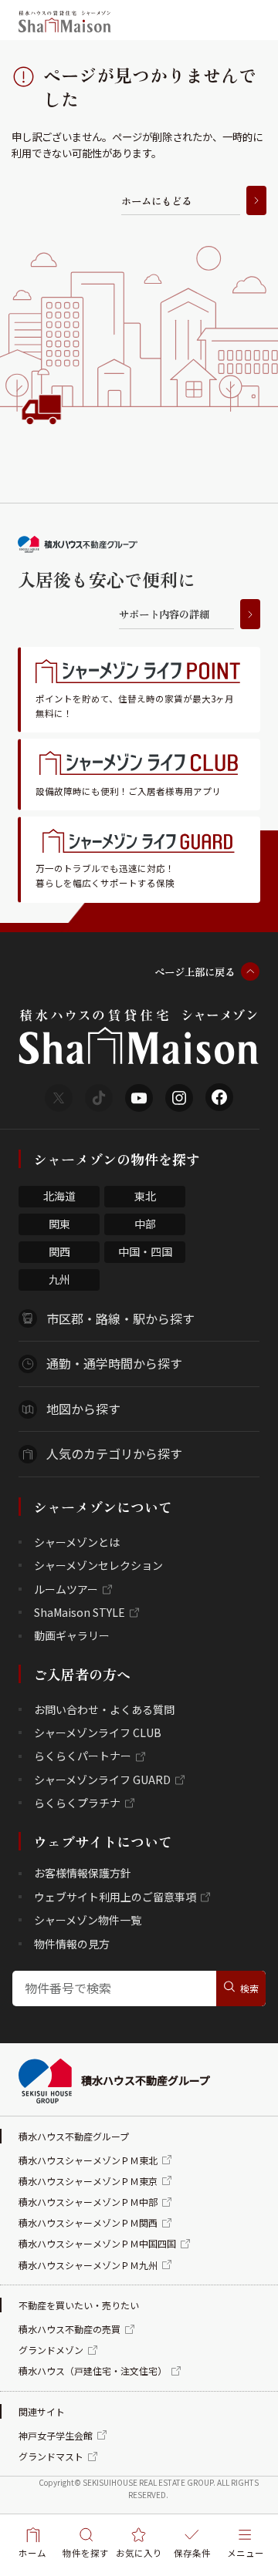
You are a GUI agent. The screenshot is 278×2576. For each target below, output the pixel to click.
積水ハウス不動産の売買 (69, 2329)
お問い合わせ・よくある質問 (104, 1709)
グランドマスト (51, 2456)
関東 (59, 1224)
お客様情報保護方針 (83, 1873)
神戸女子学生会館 (56, 2435)
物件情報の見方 (72, 1944)
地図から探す (83, 1409)
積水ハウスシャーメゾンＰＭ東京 (88, 2181)
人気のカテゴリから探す (114, 1453)
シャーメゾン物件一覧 (88, 1920)
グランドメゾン (51, 2350)
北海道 (59, 1196)
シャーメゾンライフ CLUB (98, 1732)
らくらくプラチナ (77, 1803)
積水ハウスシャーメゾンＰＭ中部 (88, 2202)
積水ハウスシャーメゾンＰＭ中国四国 (97, 2243)
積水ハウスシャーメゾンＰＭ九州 (88, 2265)
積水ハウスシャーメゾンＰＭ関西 (88, 2222)
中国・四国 (145, 1251)
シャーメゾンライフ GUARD (102, 1780)
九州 (59, 1279)
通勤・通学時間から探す (114, 1363)
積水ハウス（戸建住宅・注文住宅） (93, 2371)
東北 (145, 1196)
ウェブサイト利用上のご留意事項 (115, 1897)
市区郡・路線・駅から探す (120, 1318)
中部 (145, 1224)
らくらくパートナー (83, 1756)
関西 (59, 1251)
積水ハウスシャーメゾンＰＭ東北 (88, 2160)
